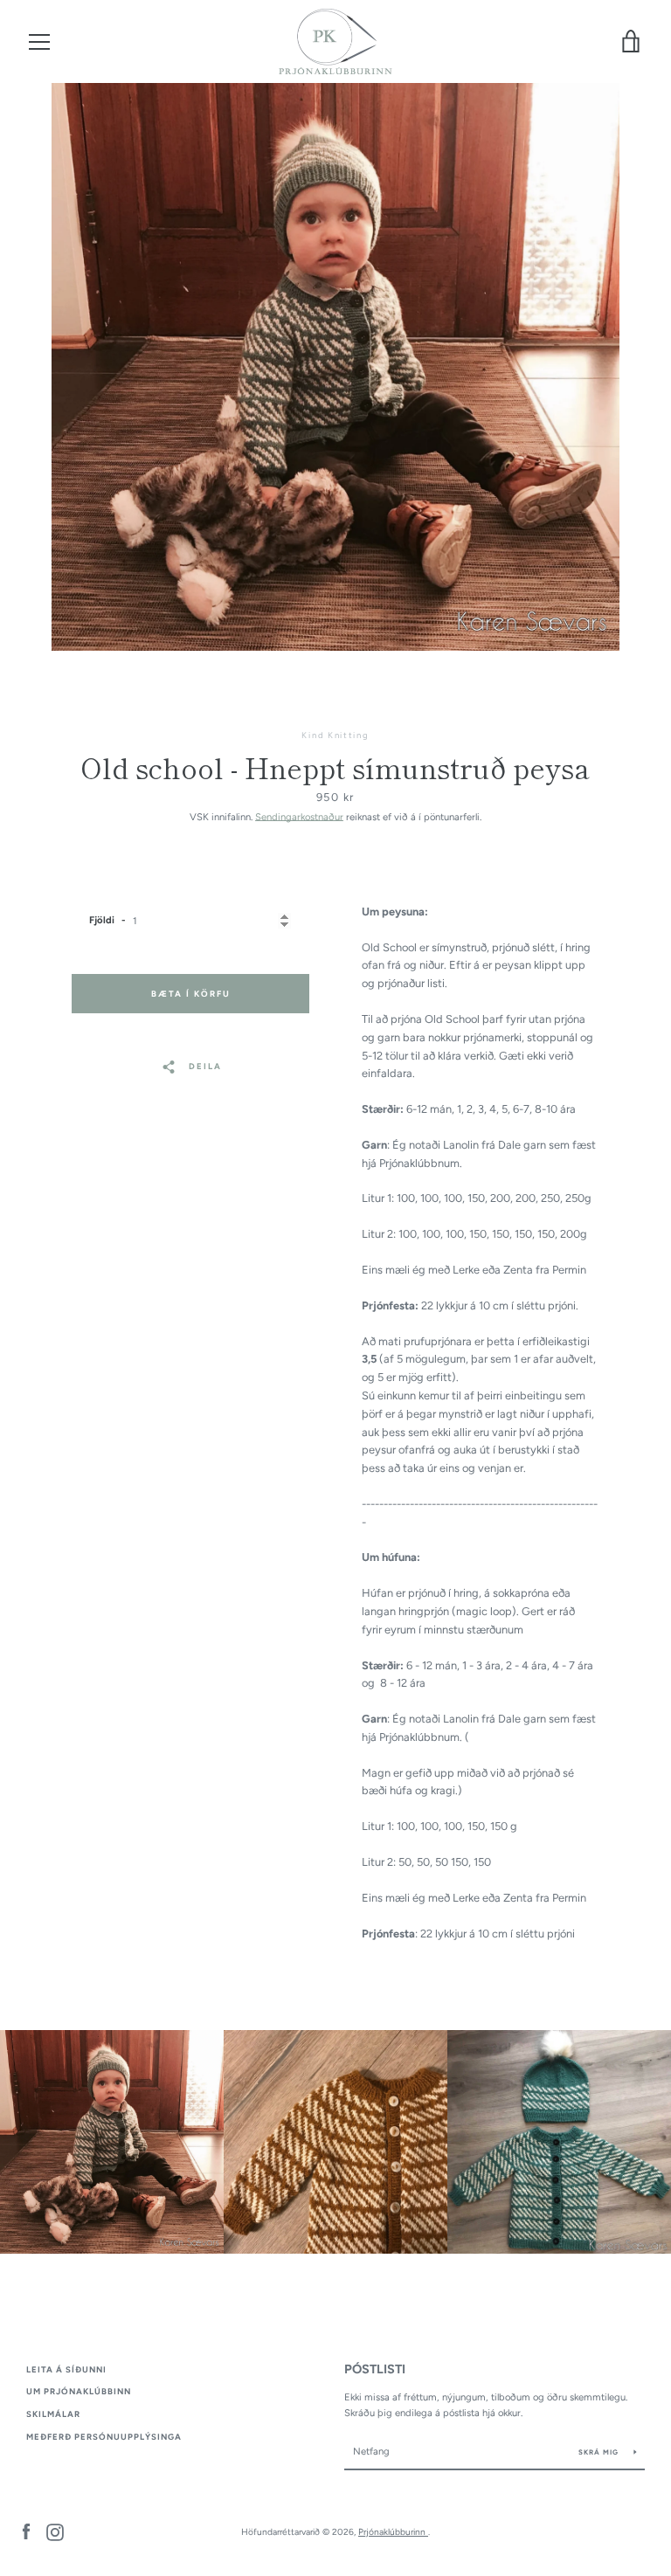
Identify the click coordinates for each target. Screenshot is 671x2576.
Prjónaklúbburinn (393, 2532)
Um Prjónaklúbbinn (79, 2391)
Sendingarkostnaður (299, 817)
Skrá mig (600, 2452)
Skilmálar (53, 2414)
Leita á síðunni (66, 2369)
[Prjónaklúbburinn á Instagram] (55, 2531)
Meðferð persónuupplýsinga (104, 2437)
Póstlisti (375, 2369)
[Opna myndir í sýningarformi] (335, 367)
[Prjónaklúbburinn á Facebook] (26, 2531)
